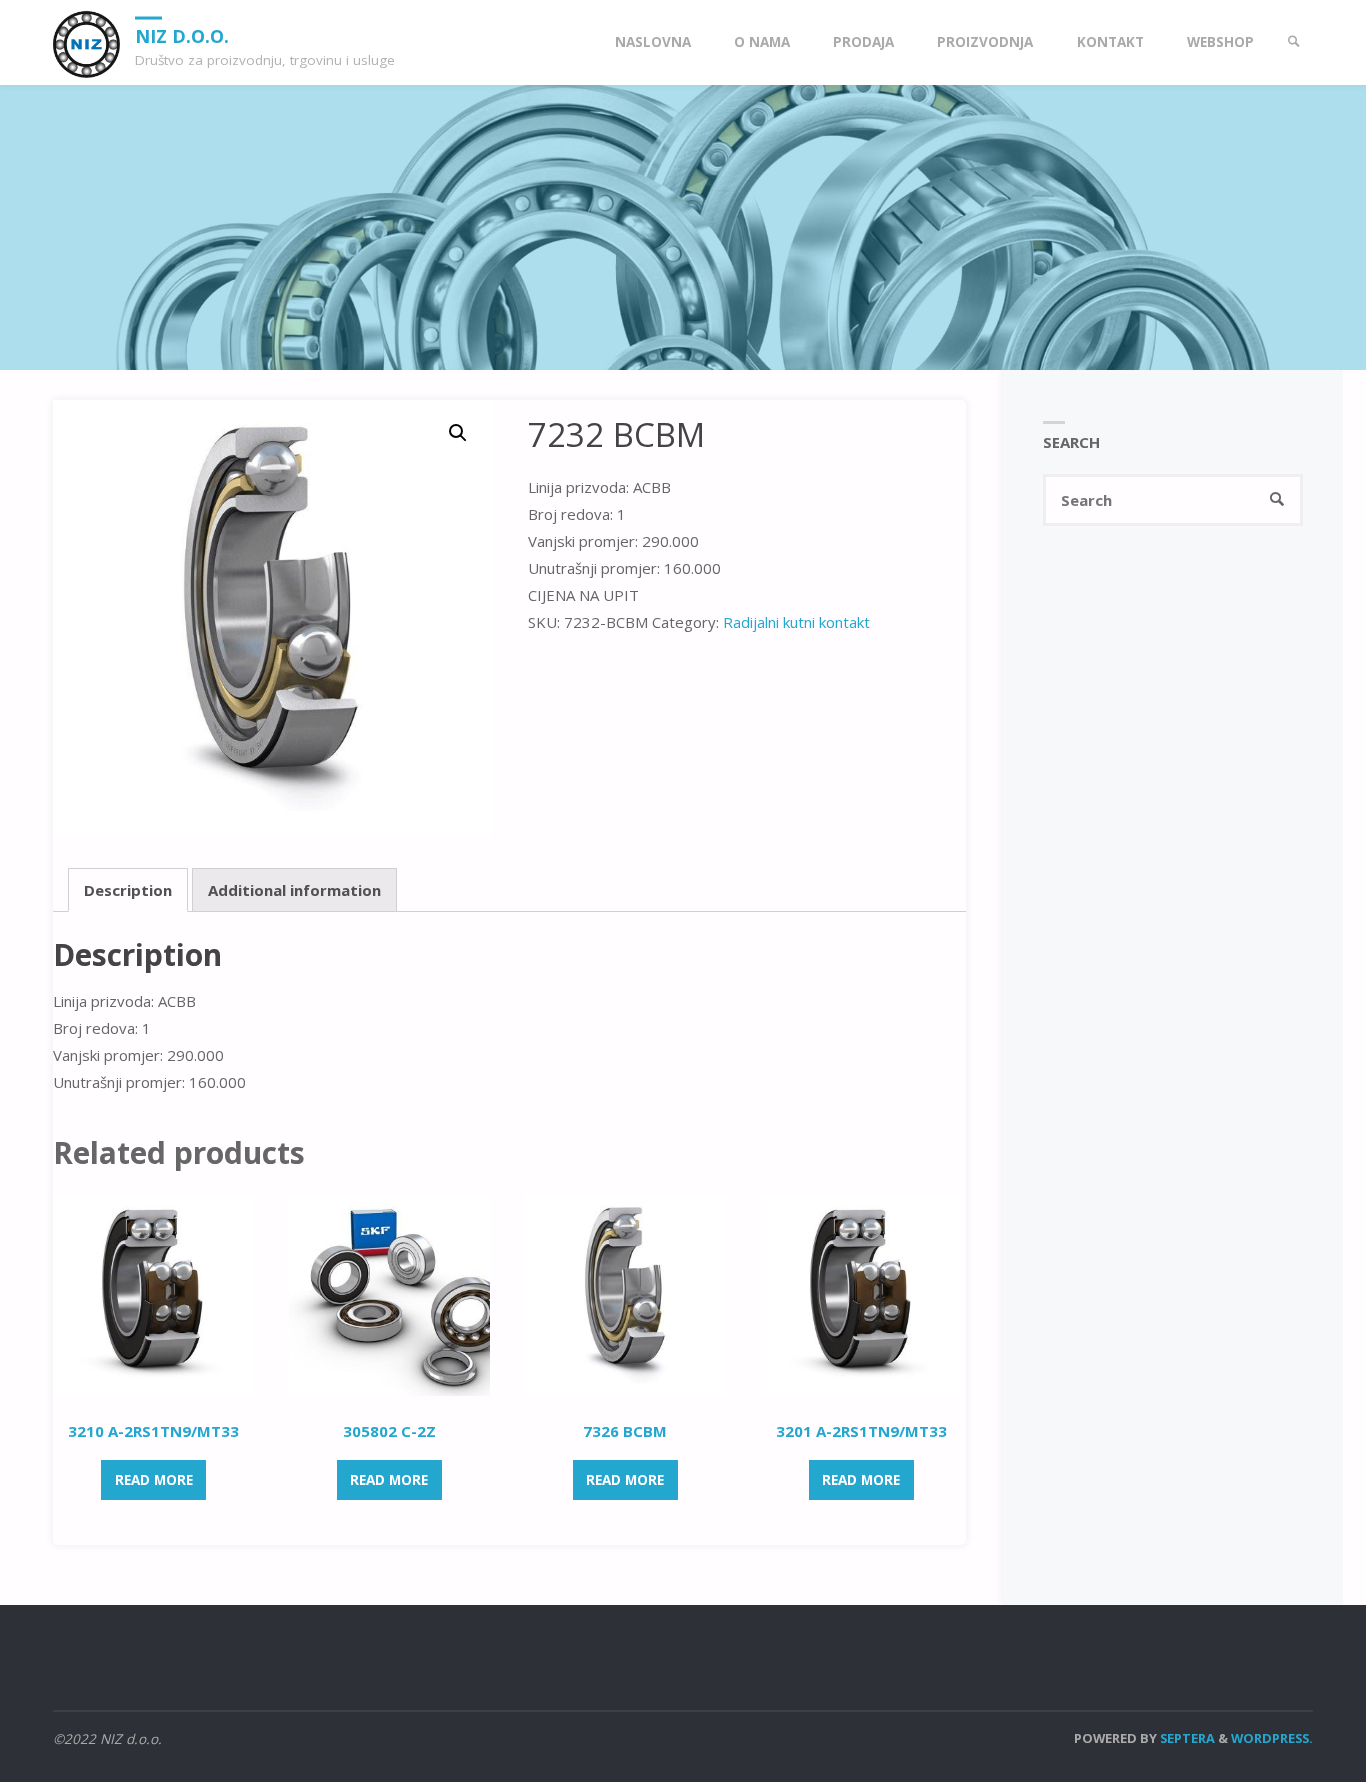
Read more (154, 1480)
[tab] (128, 890)
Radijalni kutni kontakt (796, 622)
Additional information (294, 890)
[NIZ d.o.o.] (86, 42)
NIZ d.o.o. (182, 35)
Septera (1186, 1738)
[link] (1294, 42)
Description (128, 890)
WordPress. (1272, 1738)
